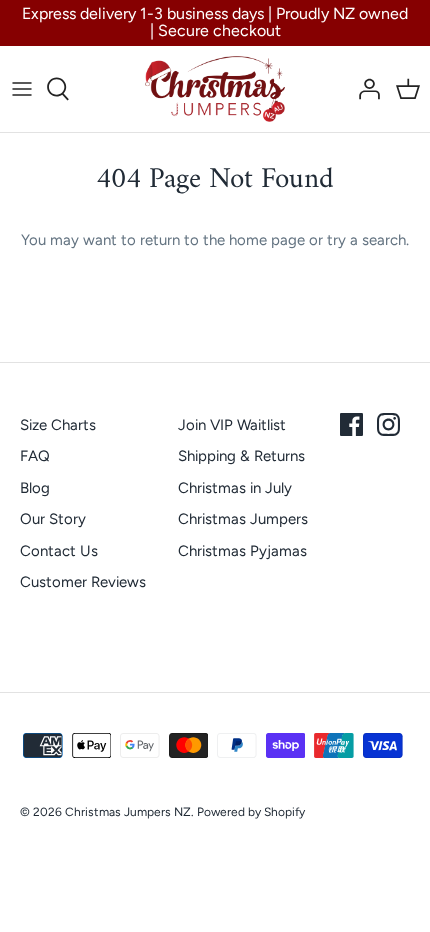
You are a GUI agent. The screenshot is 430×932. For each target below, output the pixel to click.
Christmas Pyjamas (242, 551)
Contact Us (59, 551)
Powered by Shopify (251, 812)
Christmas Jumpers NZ (128, 812)
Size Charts (58, 425)
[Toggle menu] (22, 89)
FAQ (35, 456)
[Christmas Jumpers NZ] (215, 89)
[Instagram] (388, 424)
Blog (35, 488)
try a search (366, 240)
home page (267, 240)
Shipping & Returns (241, 456)
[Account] (364, 89)
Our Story (53, 519)
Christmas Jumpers (243, 519)
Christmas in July (235, 488)
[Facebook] (351, 424)
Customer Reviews (83, 582)
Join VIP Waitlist (232, 425)
